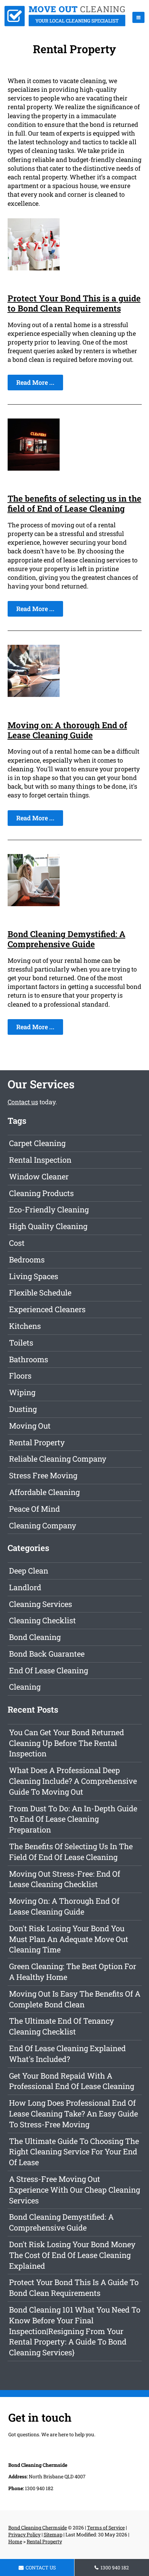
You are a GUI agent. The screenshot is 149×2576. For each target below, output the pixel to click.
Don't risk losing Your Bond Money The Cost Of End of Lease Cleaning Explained (72, 2255)
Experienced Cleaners (47, 1309)
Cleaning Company (43, 1525)
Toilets (21, 1343)
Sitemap (53, 2534)
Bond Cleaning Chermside (38, 2528)
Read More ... (35, 382)
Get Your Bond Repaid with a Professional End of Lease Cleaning (72, 2081)
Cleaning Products (41, 1193)
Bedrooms (27, 1259)
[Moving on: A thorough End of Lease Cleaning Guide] (34, 694)
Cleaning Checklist (42, 1620)
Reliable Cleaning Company (58, 1459)
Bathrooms (29, 1359)
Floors (20, 1376)
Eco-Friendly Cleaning (49, 1209)
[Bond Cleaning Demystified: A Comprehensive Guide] (34, 904)
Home (15, 2541)
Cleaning (25, 1687)
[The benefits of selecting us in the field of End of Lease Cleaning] (34, 468)
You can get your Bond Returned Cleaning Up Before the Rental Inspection (67, 1743)
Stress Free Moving (43, 1475)
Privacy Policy (24, 2534)
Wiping (22, 1392)
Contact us (23, 1102)
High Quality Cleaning (48, 1226)
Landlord (25, 1587)
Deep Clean (29, 1571)
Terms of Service (106, 2528)
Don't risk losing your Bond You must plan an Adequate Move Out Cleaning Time (69, 1939)
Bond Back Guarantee (47, 1654)
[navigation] (138, 17)
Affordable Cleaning (44, 1492)
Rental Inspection (40, 1160)
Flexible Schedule (40, 1293)
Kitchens (25, 1326)
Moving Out (30, 1426)
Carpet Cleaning (37, 1143)
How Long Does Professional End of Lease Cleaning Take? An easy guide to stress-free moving (73, 2114)
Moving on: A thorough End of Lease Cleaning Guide (67, 730)
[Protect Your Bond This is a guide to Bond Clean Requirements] (34, 268)
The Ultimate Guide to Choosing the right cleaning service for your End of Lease (74, 2152)
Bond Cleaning (35, 1637)
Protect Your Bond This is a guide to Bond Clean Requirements (74, 303)
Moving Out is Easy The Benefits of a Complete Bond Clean (75, 1999)
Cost (17, 1243)
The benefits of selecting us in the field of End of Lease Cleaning (74, 503)
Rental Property (37, 1442)
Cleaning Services (41, 1604)
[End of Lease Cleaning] (65, 24)
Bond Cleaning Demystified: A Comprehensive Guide (67, 939)
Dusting (23, 1409)
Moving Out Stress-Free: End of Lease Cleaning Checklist (65, 1879)
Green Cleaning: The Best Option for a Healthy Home (73, 1972)
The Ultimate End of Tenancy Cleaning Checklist (62, 2026)
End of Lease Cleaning (49, 1670)
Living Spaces (34, 1276)
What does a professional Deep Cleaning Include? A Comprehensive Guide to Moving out (73, 1781)
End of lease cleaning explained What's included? (67, 2054)
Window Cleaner (39, 1176)
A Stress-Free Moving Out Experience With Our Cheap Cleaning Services (74, 2190)
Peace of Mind (34, 1509)
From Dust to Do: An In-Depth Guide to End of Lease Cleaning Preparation (73, 1819)
